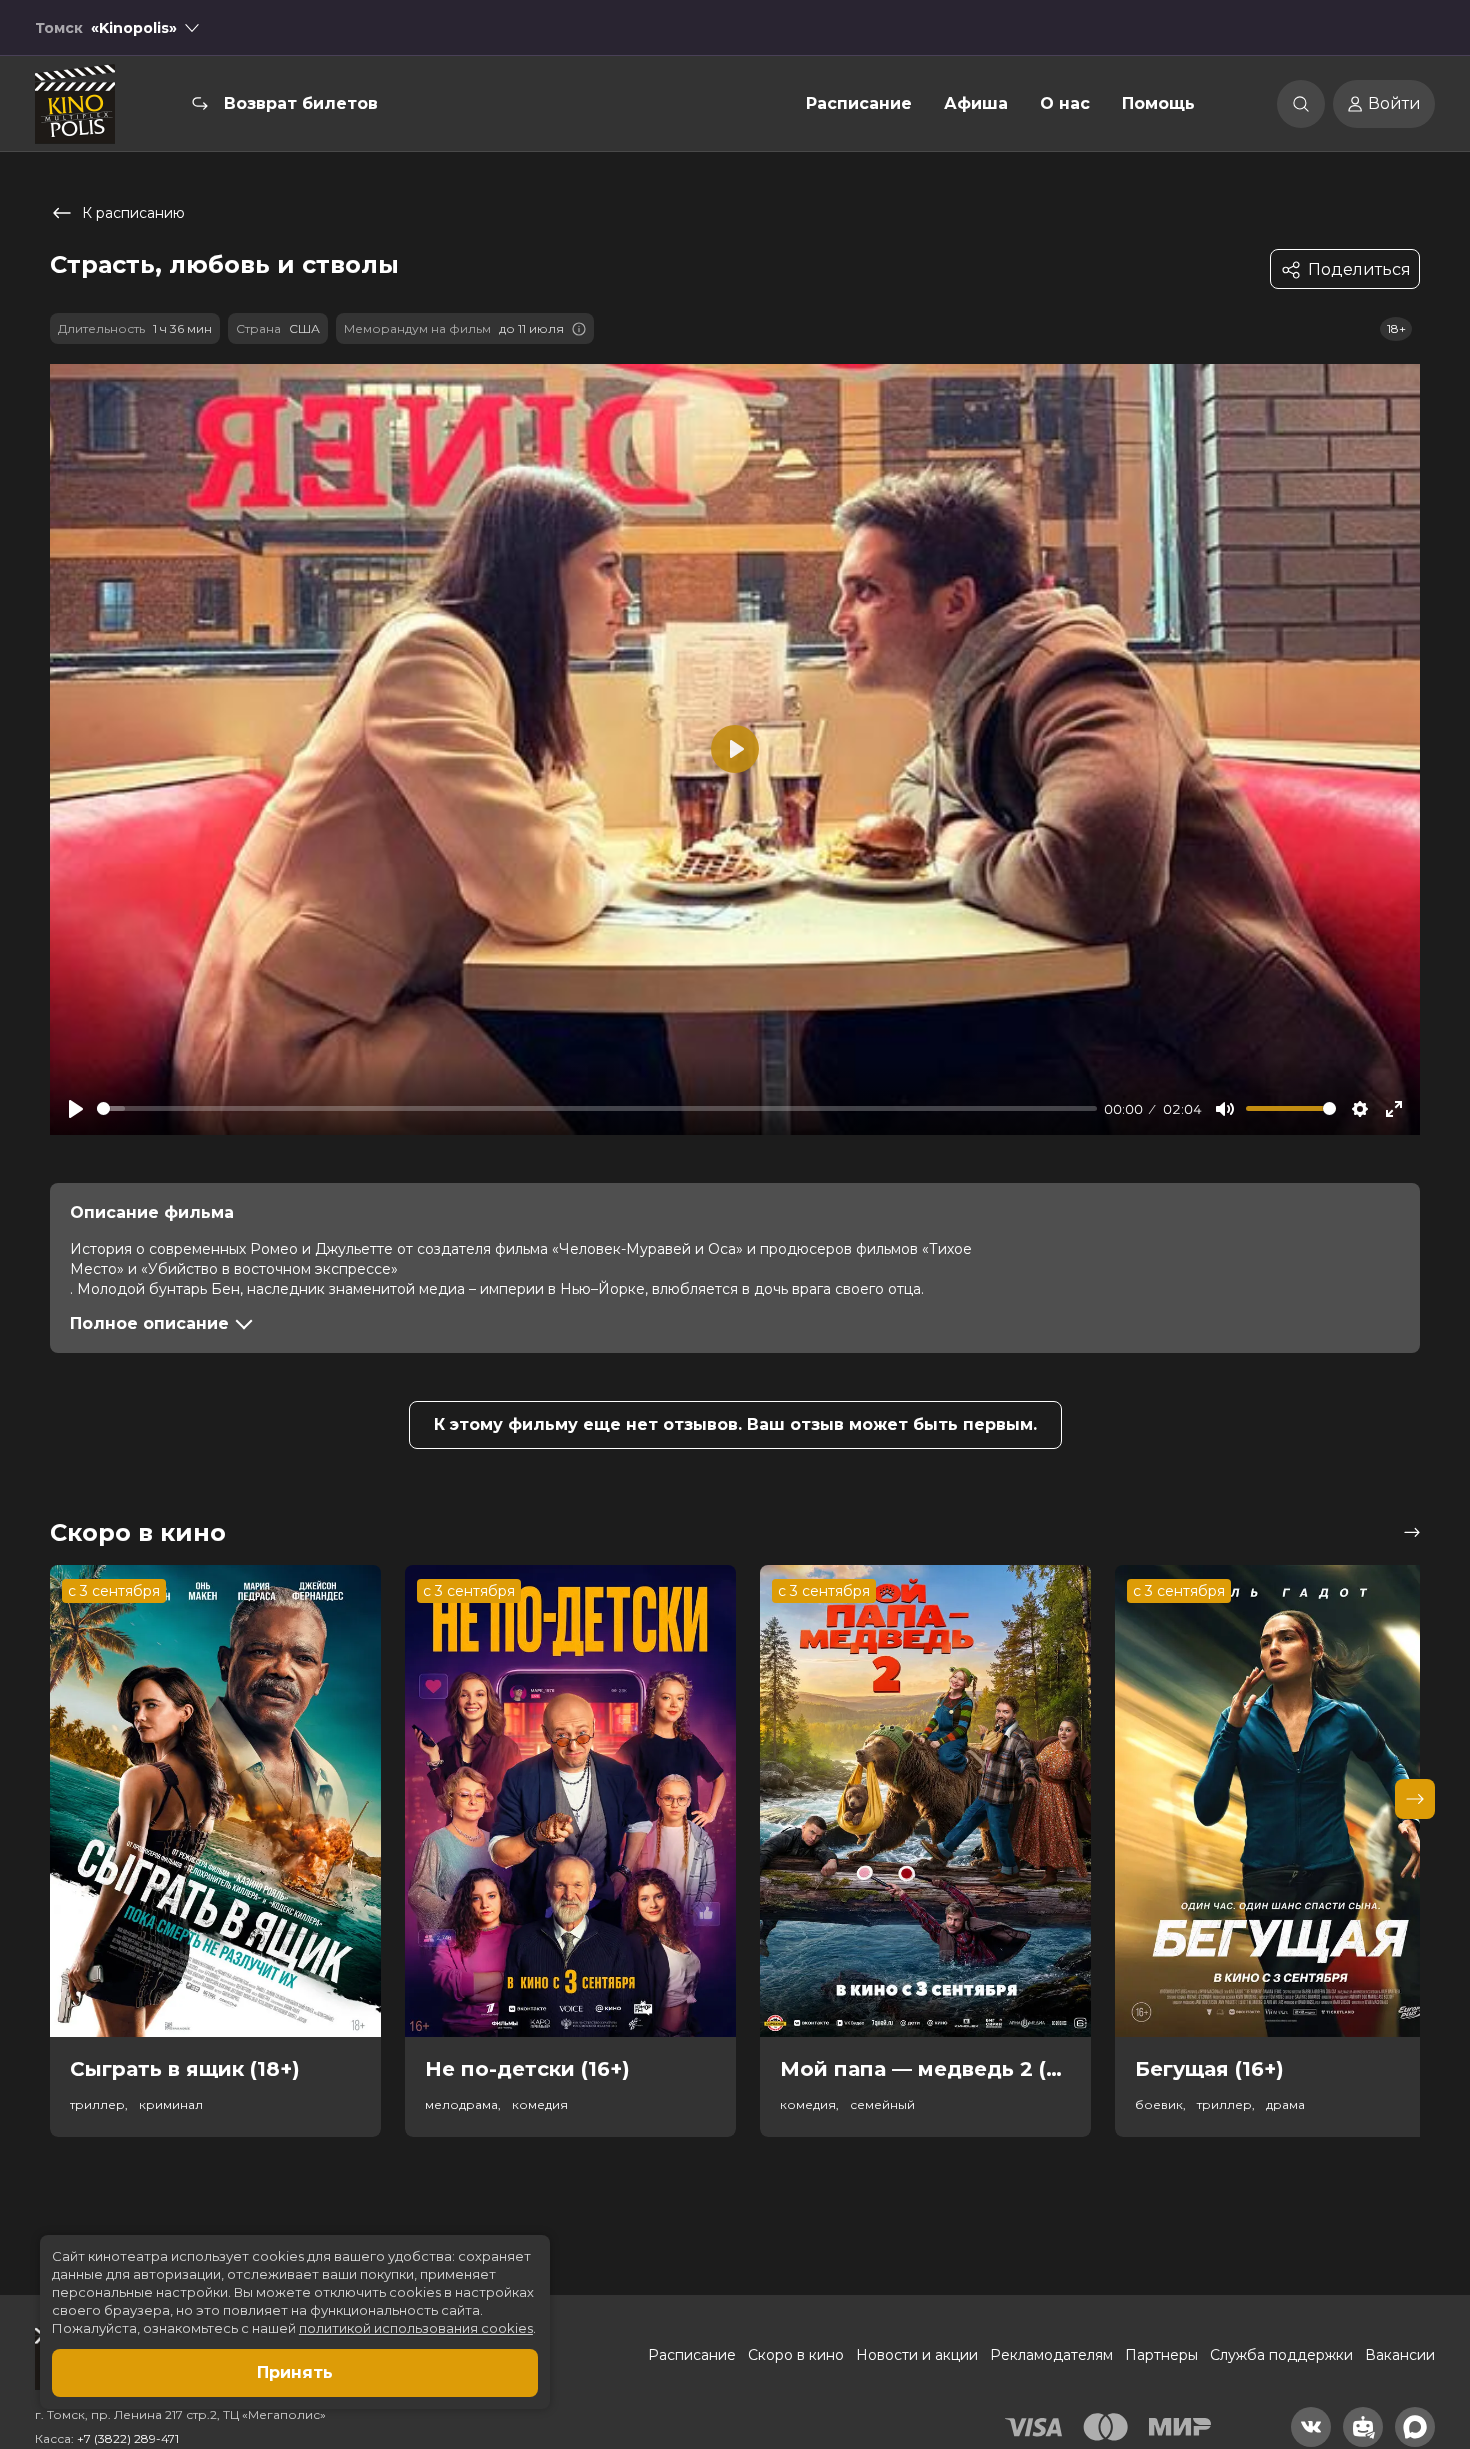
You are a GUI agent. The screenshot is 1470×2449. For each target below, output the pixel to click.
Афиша (976, 103)
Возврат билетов (301, 103)
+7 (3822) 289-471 (128, 2438)
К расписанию (133, 213)
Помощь (1158, 103)
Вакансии (1400, 2355)
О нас (1065, 103)
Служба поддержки (1281, 2355)
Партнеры (1161, 2355)
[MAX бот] (1415, 2427)
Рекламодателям (1051, 2355)
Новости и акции (917, 2355)
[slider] (597, 1108)
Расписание (859, 103)
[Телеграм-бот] (1363, 2427)
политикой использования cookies (416, 2328)
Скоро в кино (796, 2355)
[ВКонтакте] (1311, 2427)
